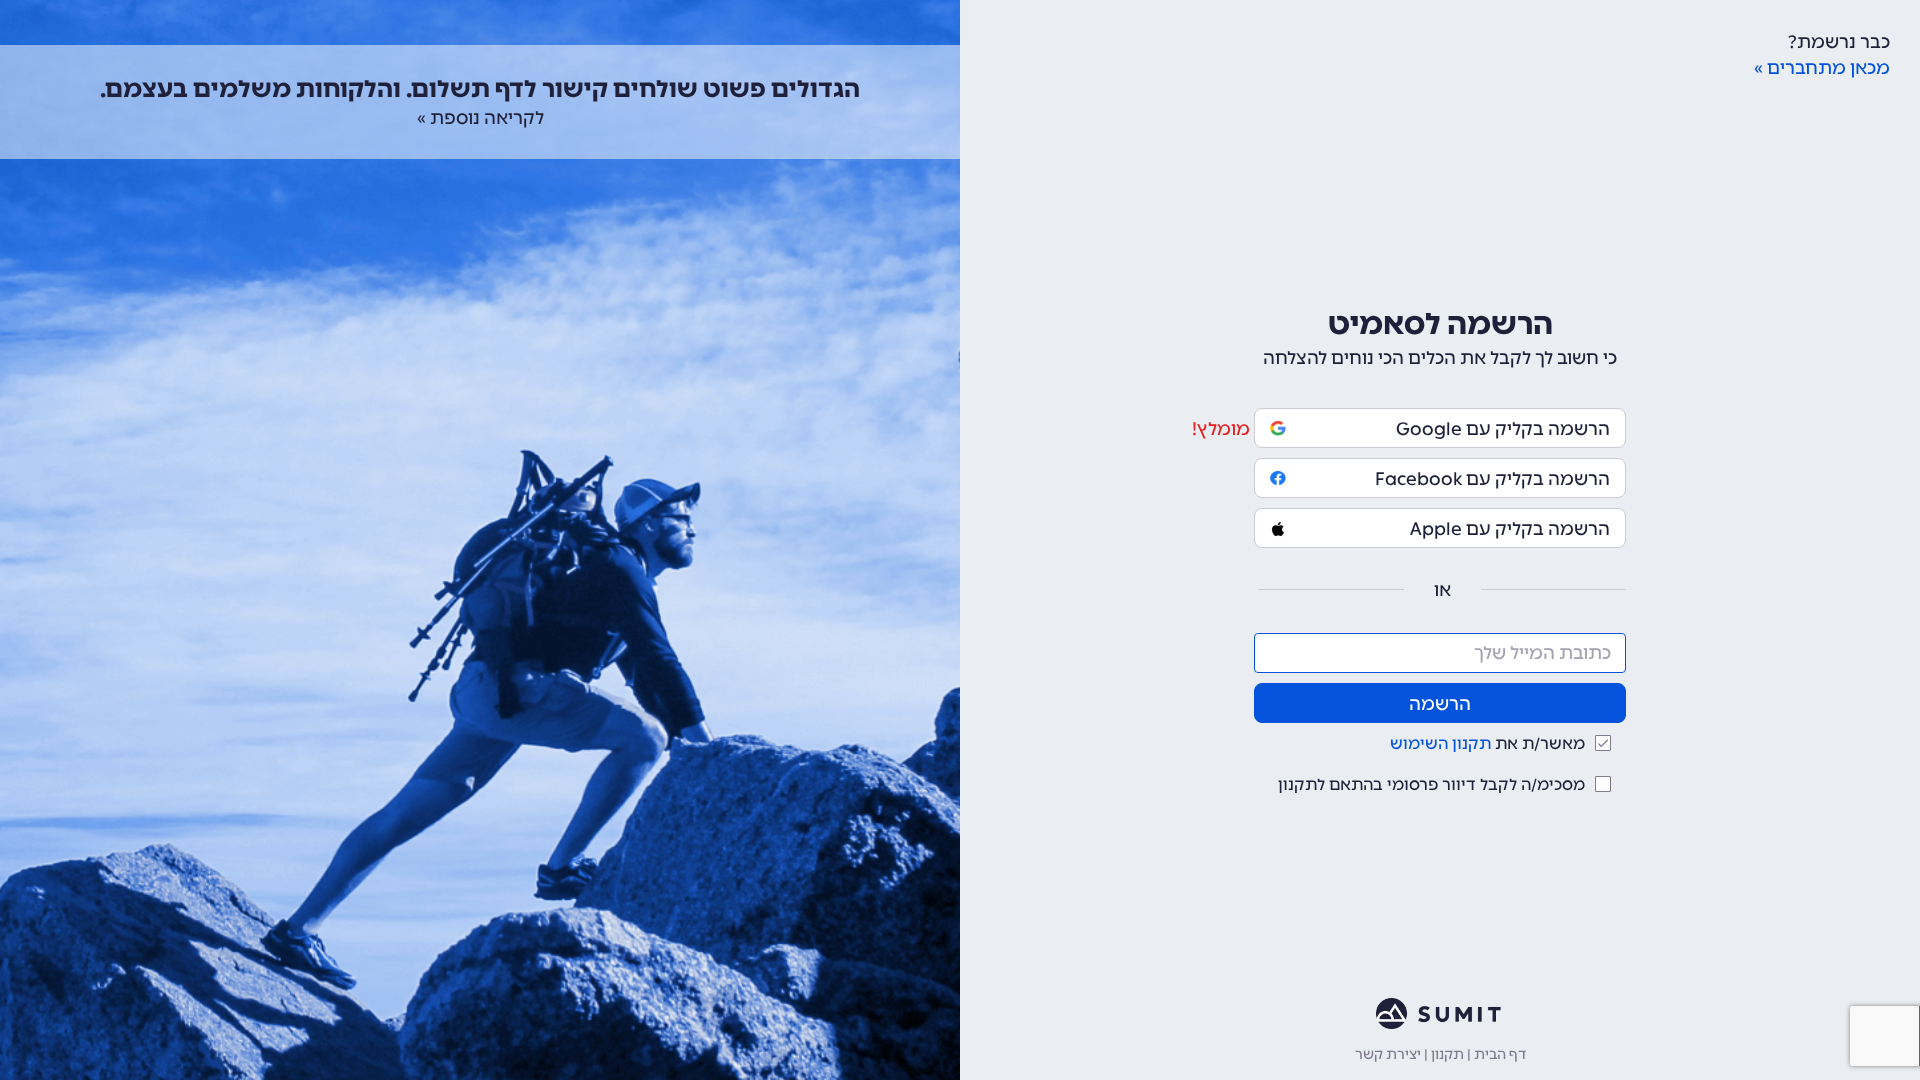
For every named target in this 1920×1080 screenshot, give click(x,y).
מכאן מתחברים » (1822, 68)
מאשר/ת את (1487, 743)
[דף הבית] (1440, 1013)
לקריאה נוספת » (480, 118)
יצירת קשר (1388, 1054)
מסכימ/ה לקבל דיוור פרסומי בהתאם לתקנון (1431, 784)
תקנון (1447, 1054)
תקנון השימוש (1440, 743)
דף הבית (1500, 1054)
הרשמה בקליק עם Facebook (1492, 479)
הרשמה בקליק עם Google (1503, 429)
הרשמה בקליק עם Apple (1510, 529)
